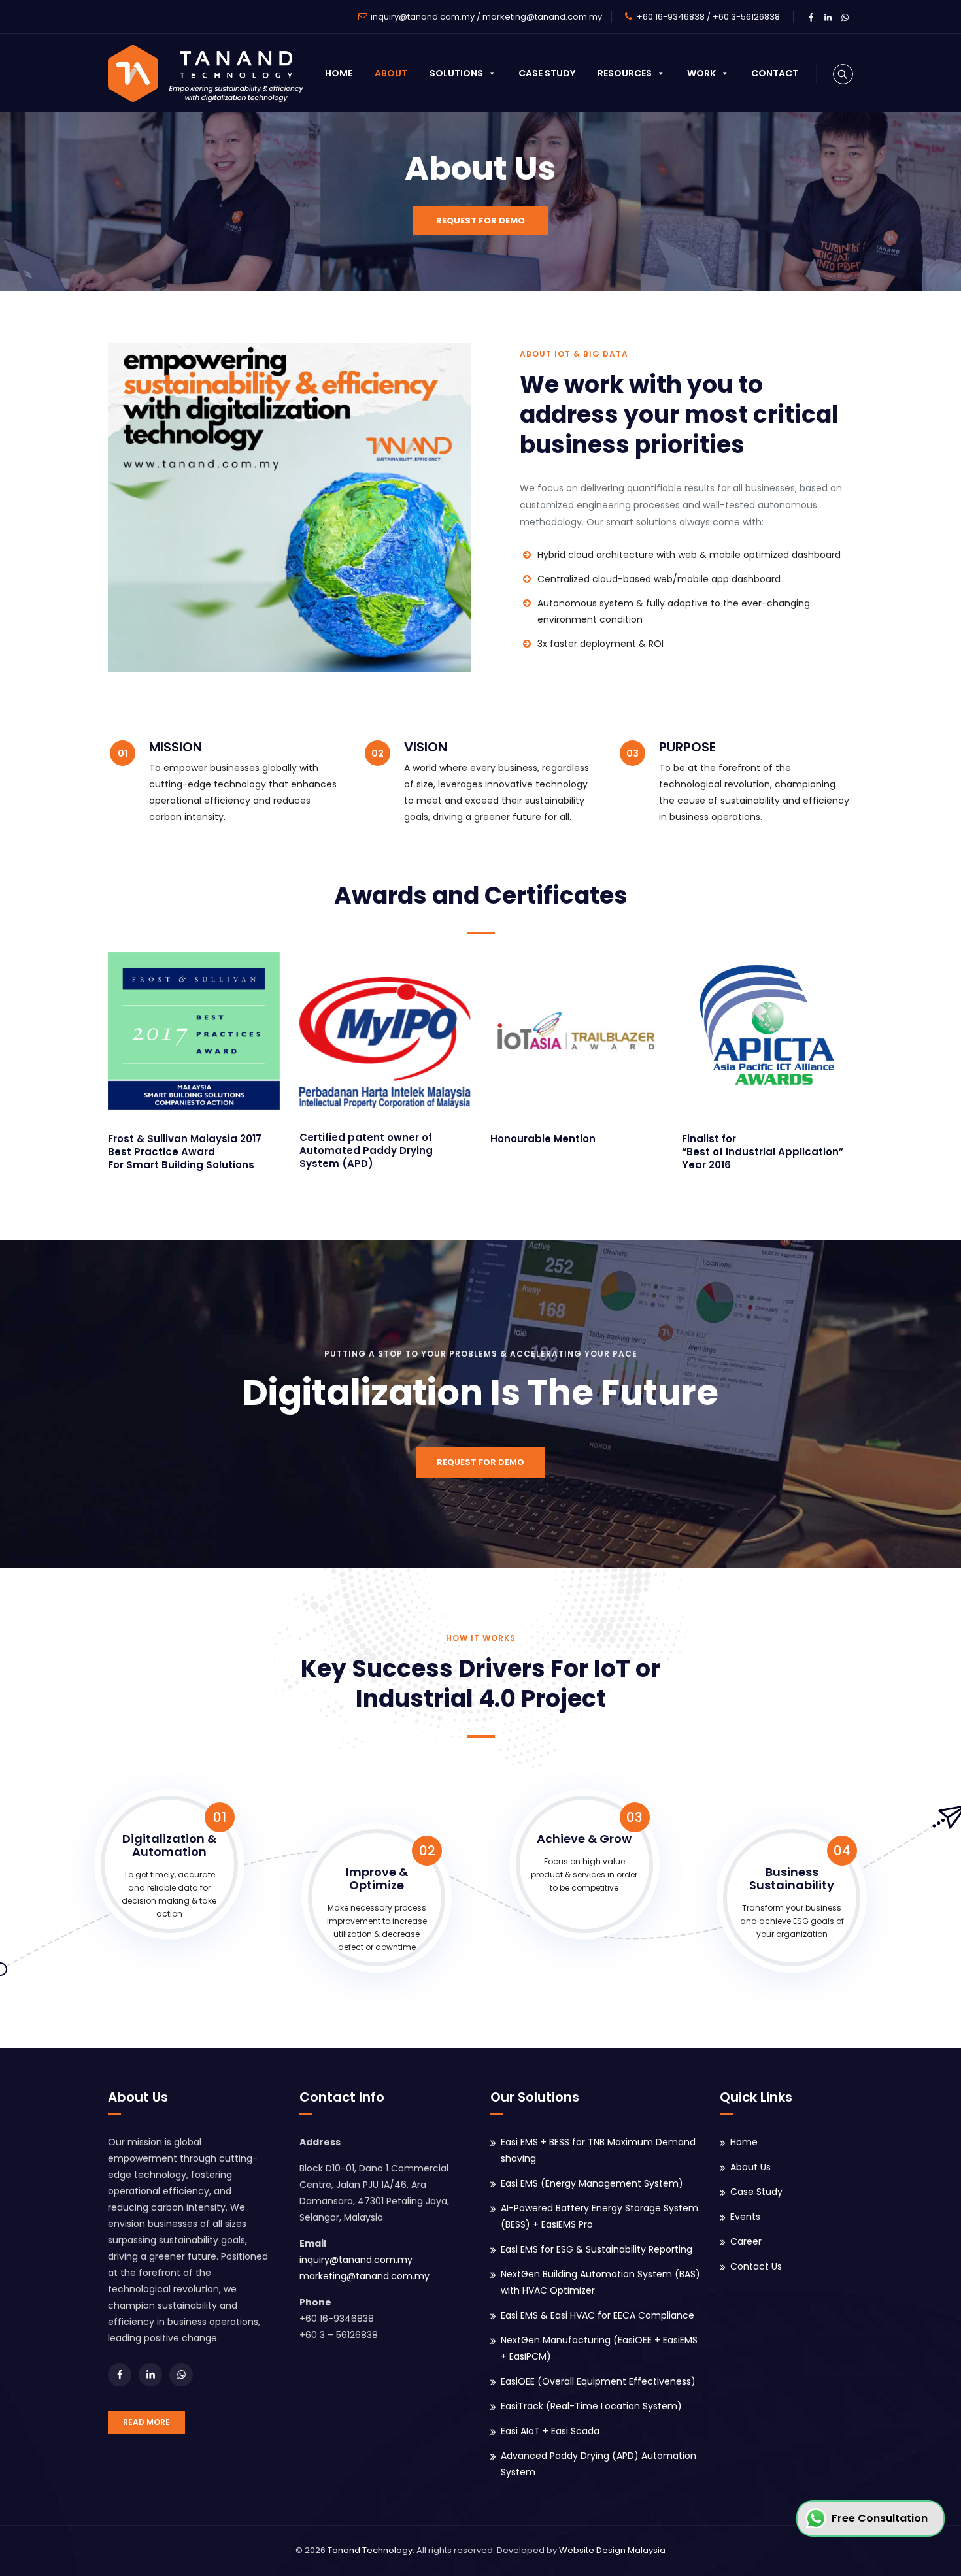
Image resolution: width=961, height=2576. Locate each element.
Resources (625, 73)
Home (339, 73)
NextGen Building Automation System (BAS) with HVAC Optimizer (600, 2282)
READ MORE (146, 2422)
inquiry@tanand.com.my (423, 17)
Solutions (456, 73)
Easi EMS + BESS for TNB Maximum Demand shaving (598, 2150)
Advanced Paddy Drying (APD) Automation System (599, 2464)
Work (701, 73)
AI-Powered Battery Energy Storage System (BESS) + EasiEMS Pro (599, 2216)
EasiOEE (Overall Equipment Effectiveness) (598, 2381)
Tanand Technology (370, 2550)
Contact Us (756, 2266)
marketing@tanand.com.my (542, 17)
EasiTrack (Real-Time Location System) (591, 2406)
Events (745, 2217)
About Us (750, 2167)
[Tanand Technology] (206, 73)
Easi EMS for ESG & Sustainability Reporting (597, 2249)
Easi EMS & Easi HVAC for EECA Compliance (598, 2315)
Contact (775, 73)
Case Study (547, 73)
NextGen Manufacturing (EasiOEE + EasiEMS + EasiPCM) (599, 2348)
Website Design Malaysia (612, 2550)
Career (746, 2241)
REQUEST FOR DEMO (480, 221)
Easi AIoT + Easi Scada (550, 2431)
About (391, 73)
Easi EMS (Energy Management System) (592, 2183)
